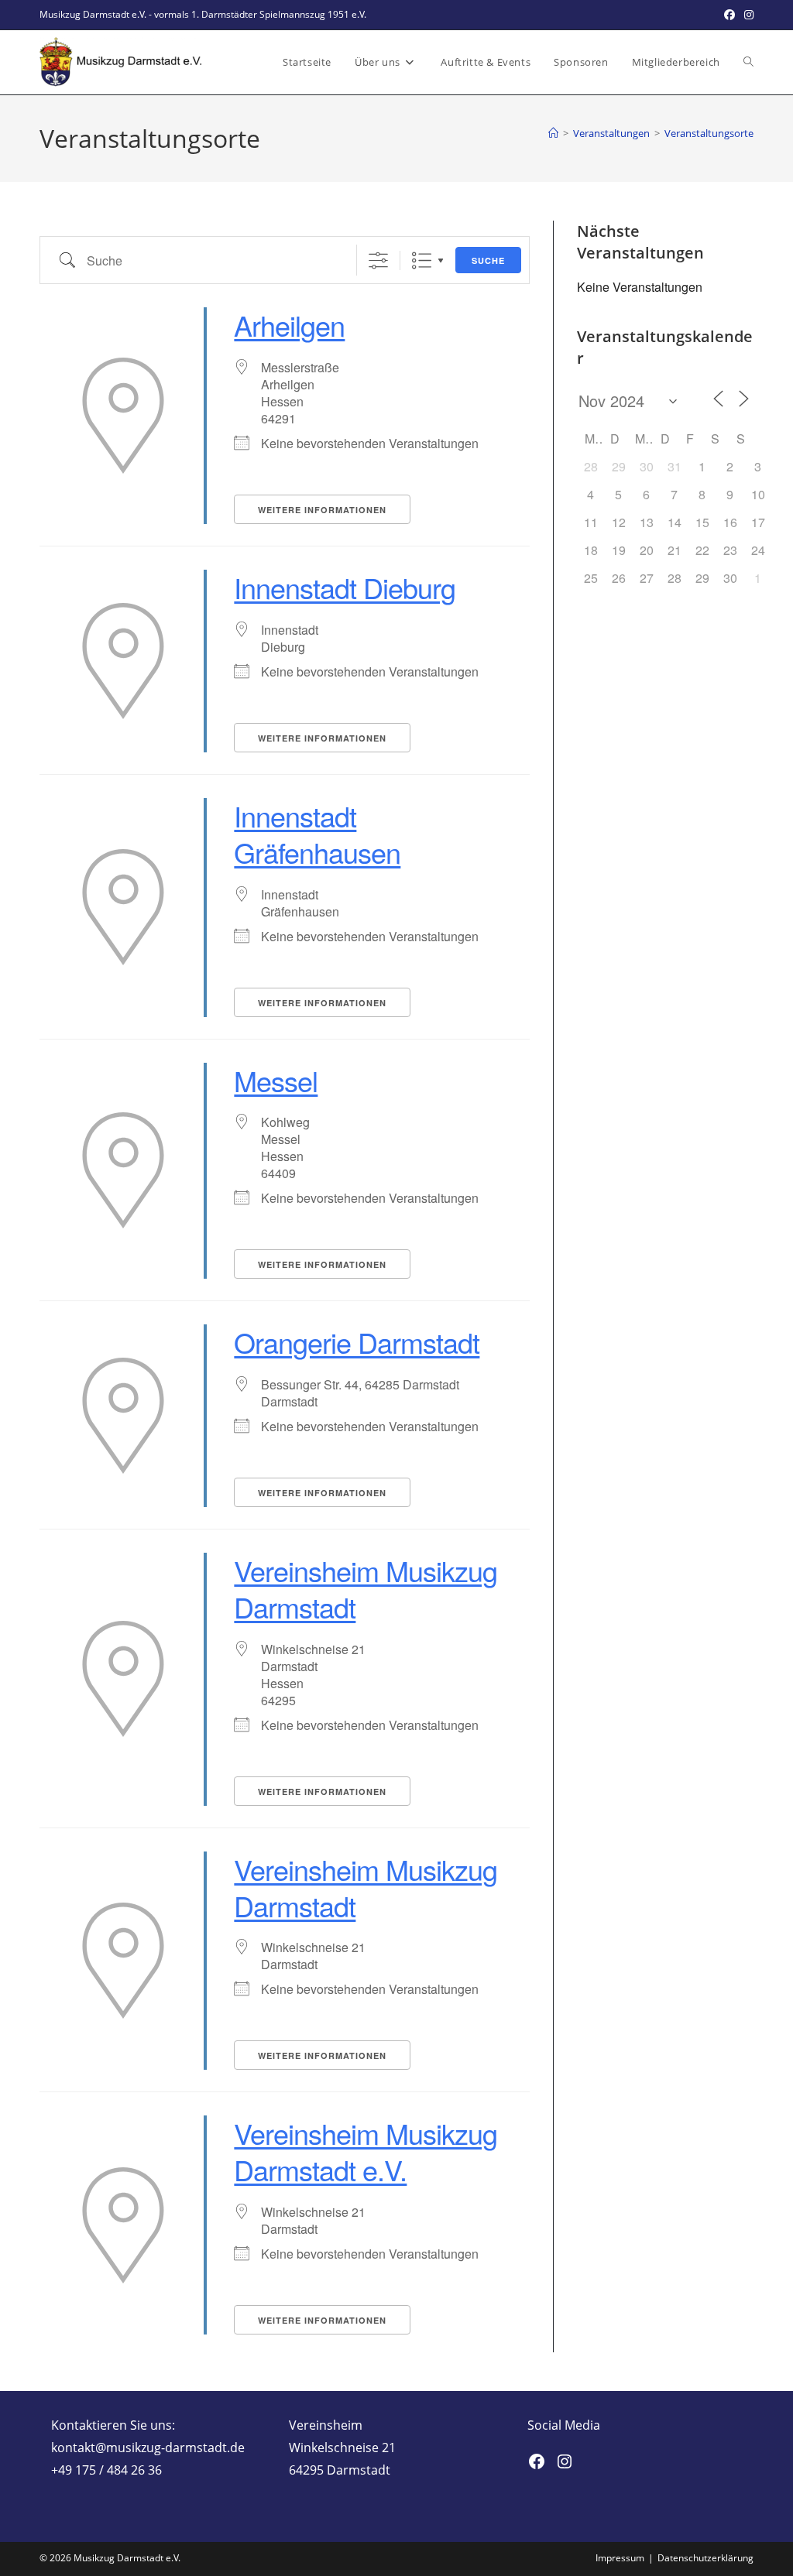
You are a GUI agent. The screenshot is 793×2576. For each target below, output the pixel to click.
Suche (488, 260)
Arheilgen (289, 325)
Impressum (620, 2558)
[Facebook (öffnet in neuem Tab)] (729, 15)
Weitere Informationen (322, 510)
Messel (276, 1080)
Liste (422, 260)
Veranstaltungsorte (709, 133)
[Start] (553, 133)
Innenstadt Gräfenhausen (317, 834)
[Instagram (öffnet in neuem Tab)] (747, 15)
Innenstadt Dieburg (345, 587)
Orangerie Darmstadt (357, 1342)
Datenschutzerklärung (705, 2558)
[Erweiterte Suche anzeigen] (378, 260)
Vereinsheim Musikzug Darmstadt (366, 1588)
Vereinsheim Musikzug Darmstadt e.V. (366, 2151)
